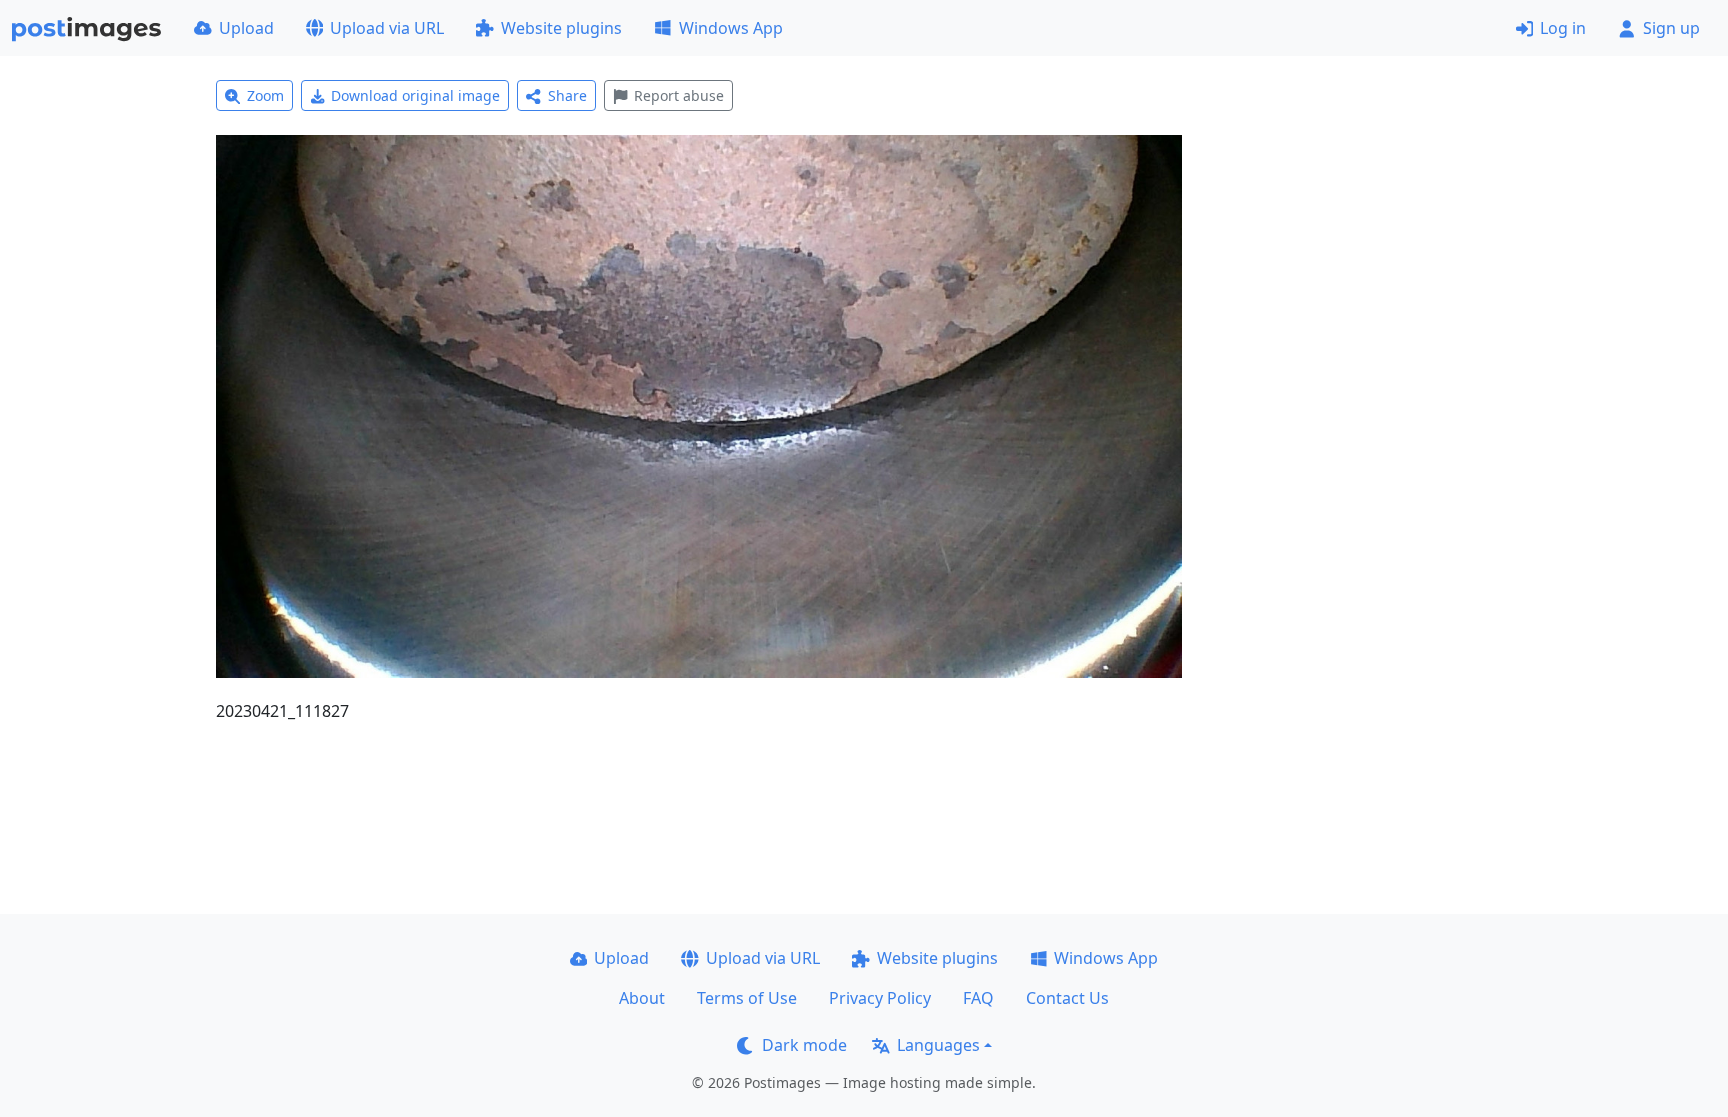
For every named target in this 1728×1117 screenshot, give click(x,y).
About (642, 998)
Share (567, 95)
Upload (246, 28)
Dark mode (804, 1045)
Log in (1563, 28)
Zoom (265, 95)
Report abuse (679, 95)
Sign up (1671, 28)
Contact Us (1067, 998)
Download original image (415, 95)
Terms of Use (747, 998)
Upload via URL (387, 28)
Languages (938, 1045)
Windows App (731, 28)
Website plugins (561, 28)
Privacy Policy (880, 998)
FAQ (978, 998)
